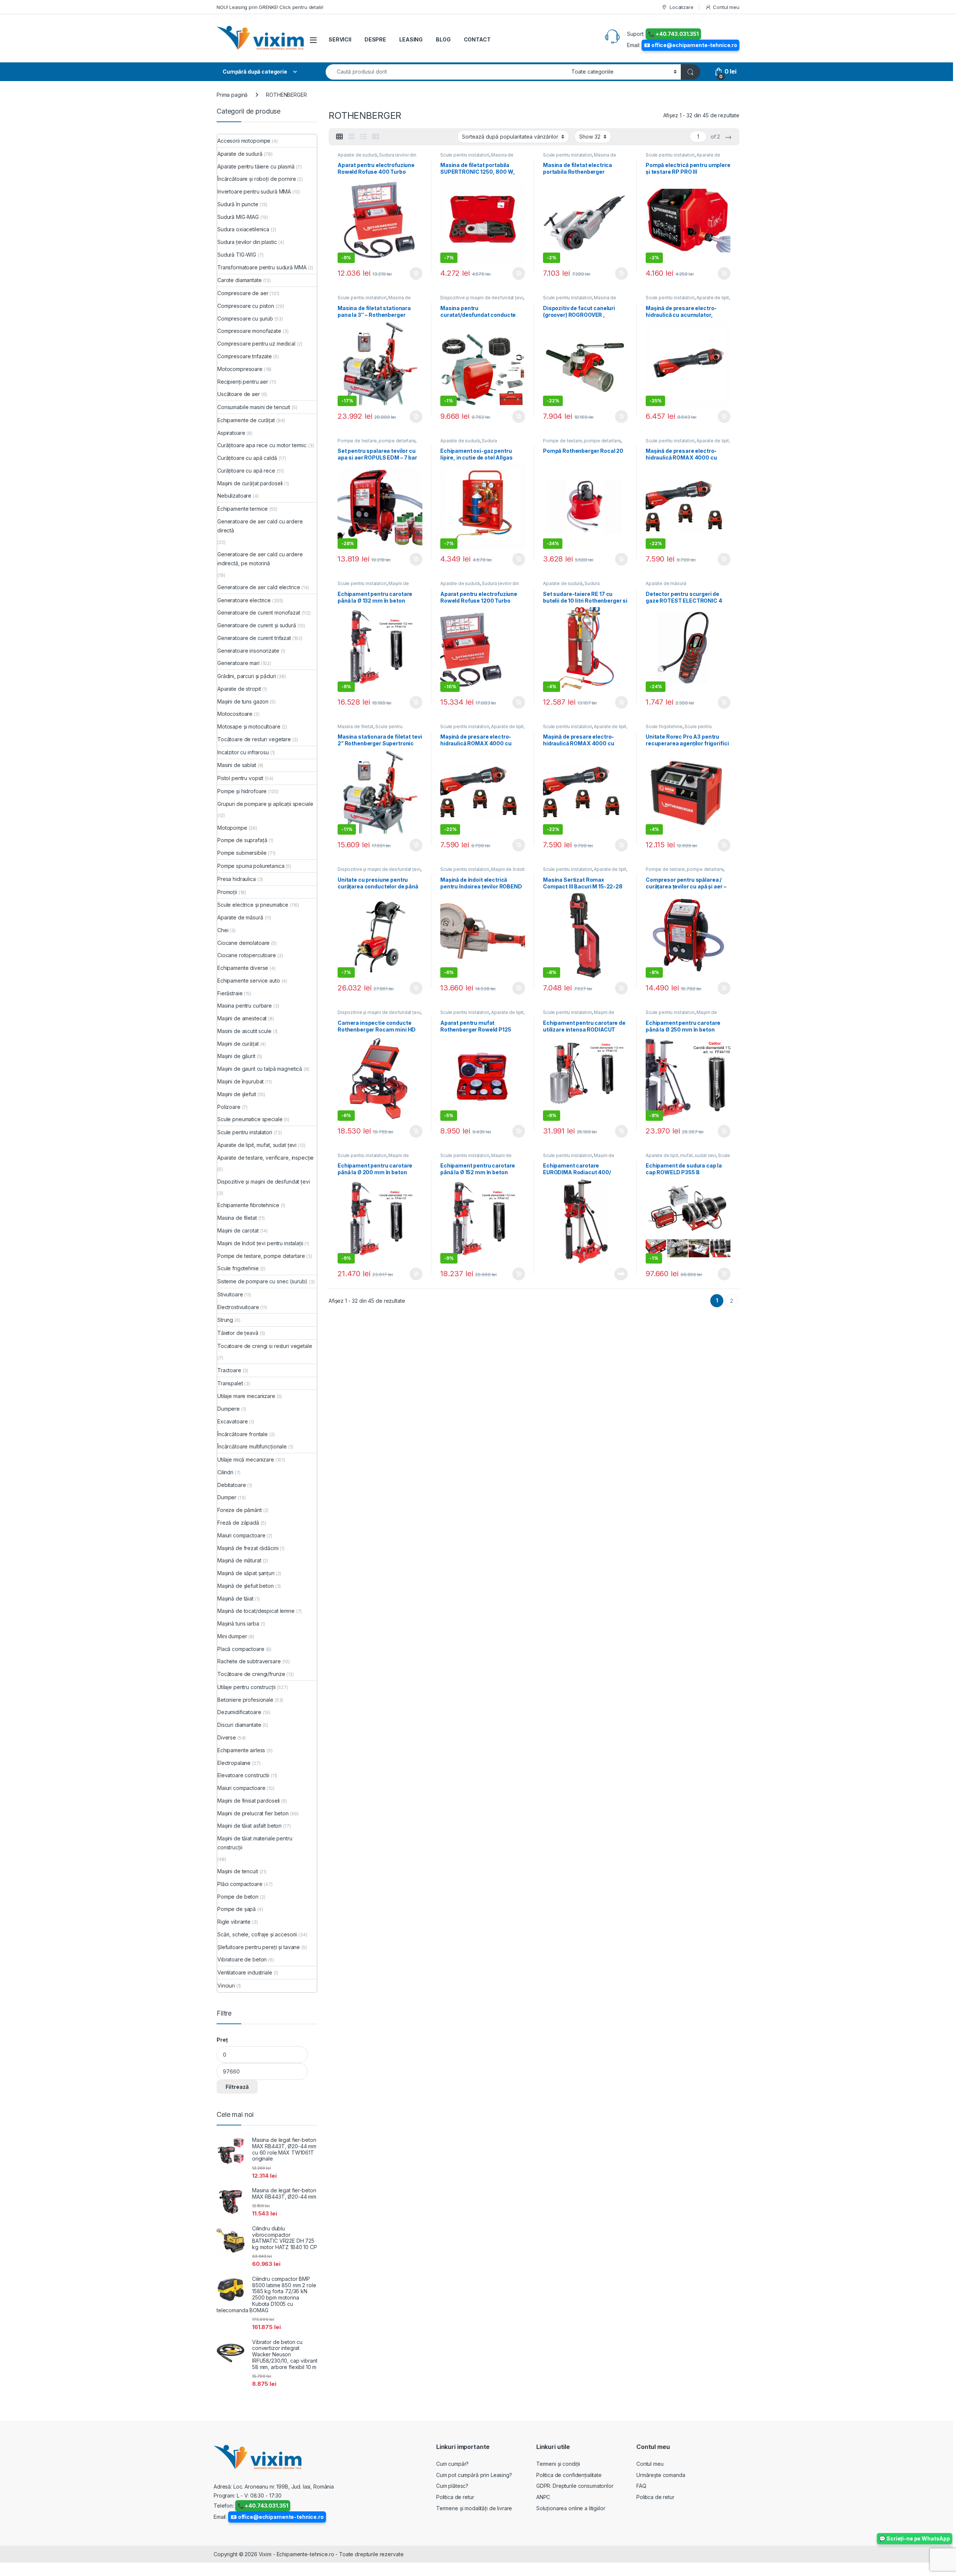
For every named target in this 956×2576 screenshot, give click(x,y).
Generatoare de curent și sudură (257, 625)
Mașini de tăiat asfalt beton (249, 1826)
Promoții (227, 892)
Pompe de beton (238, 1897)
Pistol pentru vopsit (240, 778)
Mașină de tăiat (235, 1598)
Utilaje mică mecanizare (246, 1459)
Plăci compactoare (240, 1884)
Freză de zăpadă (238, 1523)
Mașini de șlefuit (237, 1094)
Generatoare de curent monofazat (259, 613)
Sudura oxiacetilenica (469, 443)
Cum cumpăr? (452, 2464)
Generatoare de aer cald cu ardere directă (260, 526)
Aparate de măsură (666, 583)
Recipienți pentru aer (243, 382)
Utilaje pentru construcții (246, 1687)
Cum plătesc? (452, 2486)
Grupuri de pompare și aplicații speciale (265, 804)
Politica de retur (455, 2497)
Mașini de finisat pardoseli (249, 1801)
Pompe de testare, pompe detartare (376, 441)
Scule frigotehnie (664, 726)
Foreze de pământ (240, 1510)
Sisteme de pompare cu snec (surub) (262, 1281)
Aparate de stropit (239, 689)
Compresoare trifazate (245, 356)
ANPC (543, 2497)
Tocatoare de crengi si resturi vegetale (265, 1346)
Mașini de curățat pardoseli (250, 483)
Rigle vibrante (234, 1922)
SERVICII (340, 39)
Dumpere (229, 1409)
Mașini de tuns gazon (243, 701)
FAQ (641, 2486)
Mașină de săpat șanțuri (246, 1573)
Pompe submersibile (242, 853)
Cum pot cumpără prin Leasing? (474, 2475)
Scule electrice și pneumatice (253, 905)
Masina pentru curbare (245, 1006)
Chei (223, 930)
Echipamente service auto (249, 981)
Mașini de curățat (238, 1044)
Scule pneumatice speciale (250, 1119)
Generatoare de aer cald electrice (259, 587)
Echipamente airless (241, 1750)
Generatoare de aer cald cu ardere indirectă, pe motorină (260, 559)
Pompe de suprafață (242, 840)
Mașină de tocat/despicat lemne (256, 1611)
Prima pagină (232, 95)
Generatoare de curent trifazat (254, 638)
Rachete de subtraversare (249, 1661)
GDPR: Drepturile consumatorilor (575, 2486)
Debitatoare (232, 1485)
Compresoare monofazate (249, 331)
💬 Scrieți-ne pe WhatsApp (915, 2538)
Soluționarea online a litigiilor (571, 2508)
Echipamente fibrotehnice (248, 1205)
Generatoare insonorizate (248, 651)
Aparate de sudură (357, 155)
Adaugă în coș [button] (413, 273)
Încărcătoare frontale (243, 1434)
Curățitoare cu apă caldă (247, 458)
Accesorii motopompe (244, 141)
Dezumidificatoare (239, 1712)
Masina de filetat (356, 726)
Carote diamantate (240, 280)
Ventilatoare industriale (245, 1972)
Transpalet (230, 1383)
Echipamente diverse (243, 968)
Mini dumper (232, 1636)
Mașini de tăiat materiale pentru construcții (255, 1843)
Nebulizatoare (234, 496)
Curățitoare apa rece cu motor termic (262, 445)
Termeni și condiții (558, 2464)
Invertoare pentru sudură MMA (254, 191)
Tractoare (229, 1370)
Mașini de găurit (236, 1056)
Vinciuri (226, 1986)
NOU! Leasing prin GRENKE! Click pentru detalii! (270, 7)
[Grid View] (339, 137)
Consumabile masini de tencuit (254, 407)
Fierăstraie (230, 993)
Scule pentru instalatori (465, 155)
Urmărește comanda (661, 2475)
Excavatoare (232, 1421)
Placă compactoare (241, 1649)
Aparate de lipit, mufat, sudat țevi (681, 1155)
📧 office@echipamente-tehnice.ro (690, 45)
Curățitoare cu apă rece (246, 471)
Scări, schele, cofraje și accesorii (257, 1934)
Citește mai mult (619, 1274)
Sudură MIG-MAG (238, 217)
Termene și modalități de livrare (474, 2508)
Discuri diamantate (239, 1725)
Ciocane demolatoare (243, 943)
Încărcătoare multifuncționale (252, 1446)
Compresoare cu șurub (245, 318)
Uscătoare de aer (239, 394)
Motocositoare (235, 714)
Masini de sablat (237, 765)
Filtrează (237, 2087)
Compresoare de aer (243, 293)
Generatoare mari (238, 663)
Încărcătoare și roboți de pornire (257, 179)
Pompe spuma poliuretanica (251, 866)
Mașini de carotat (238, 1230)
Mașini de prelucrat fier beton (253, 1813)
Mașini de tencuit (238, 1871)
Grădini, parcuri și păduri (246, 676)
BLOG (443, 39)
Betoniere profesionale (245, 1700)
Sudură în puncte (238, 204)
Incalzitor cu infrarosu (243, 752)
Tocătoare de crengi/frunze (251, 1674)
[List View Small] (376, 137)
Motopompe (232, 828)
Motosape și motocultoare (249, 726)
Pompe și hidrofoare (242, 791)
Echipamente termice (243, 509)
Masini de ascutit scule (244, 1031)
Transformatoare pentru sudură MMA (262, 267)
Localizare (681, 7)
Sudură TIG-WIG (237, 255)
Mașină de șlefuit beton (246, 1586)
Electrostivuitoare (238, 1307)
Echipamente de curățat (246, 420)
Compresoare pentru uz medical (256, 344)
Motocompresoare (240, 369)
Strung (225, 1320)
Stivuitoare (230, 1294)
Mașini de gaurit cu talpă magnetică (260, 1069)
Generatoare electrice (244, 600)
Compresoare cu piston (246, 306)
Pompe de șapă (237, 1909)
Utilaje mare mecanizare (246, 1396)
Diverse (227, 1737)
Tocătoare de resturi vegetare (254, 739)
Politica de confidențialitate (569, 2475)
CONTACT (477, 39)
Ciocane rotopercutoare (247, 955)
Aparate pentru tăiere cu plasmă (256, 166)
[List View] (363, 137)
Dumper (227, 1497)
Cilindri (225, 1472)
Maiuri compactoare (241, 1535)
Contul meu (726, 7)
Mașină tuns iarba (238, 1623)
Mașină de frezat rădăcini (248, 1548)
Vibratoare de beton (242, 1959)
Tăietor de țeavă (238, 1333)
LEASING (411, 39)
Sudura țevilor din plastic (247, 242)
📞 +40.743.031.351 (673, 34)
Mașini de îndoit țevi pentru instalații (260, 1243)
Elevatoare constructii (243, 1775)
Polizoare (229, 1107)
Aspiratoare (231, 433)
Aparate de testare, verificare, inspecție (683, 157)
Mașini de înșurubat (240, 1081)
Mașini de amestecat (242, 1018)
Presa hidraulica (237, 879)
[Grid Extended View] (351, 137)
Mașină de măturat (239, 1560)
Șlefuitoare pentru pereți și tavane (259, 1947)
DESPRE (375, 39)
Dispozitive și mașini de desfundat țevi (482, 298)
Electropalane (234, 1763)
